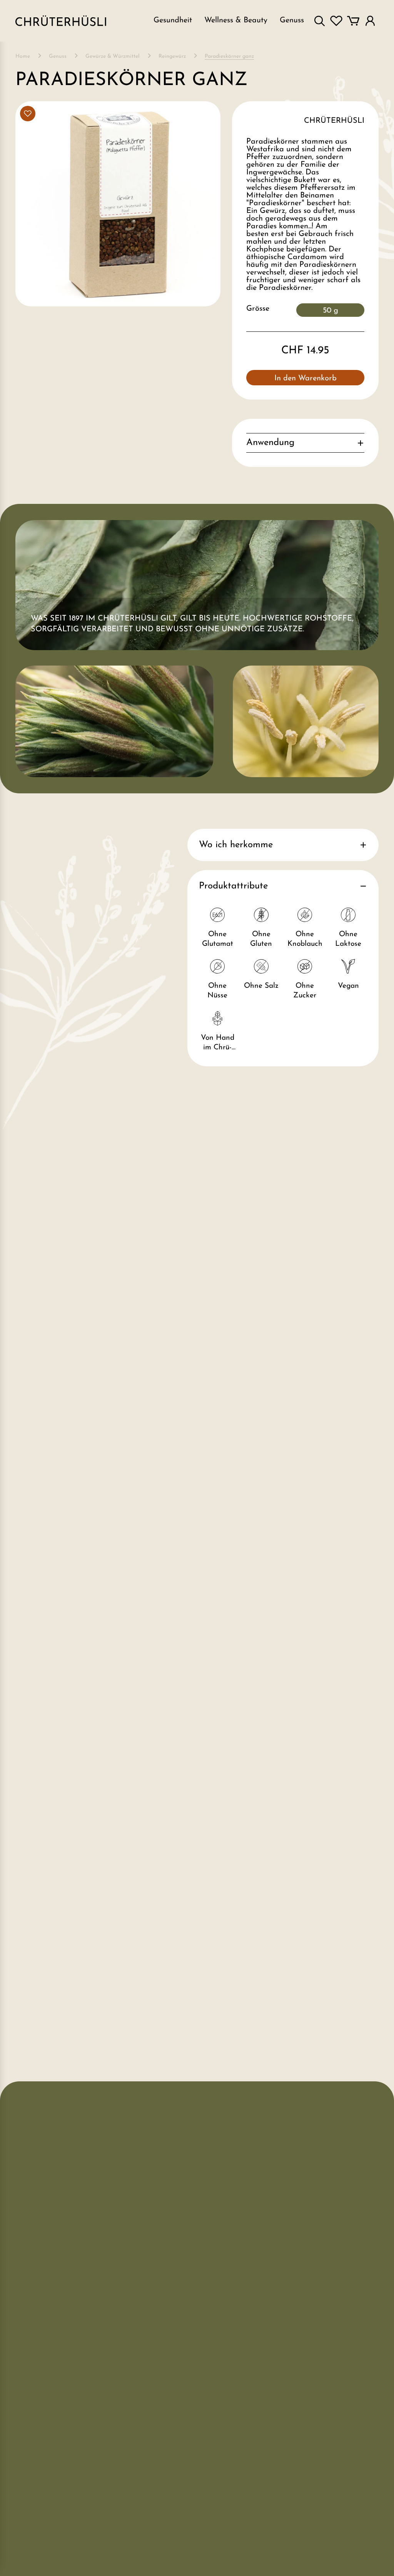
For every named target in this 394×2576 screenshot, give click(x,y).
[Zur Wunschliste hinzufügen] (28, 114)
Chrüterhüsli (334, 121)
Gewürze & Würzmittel (113, 57)
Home (23, 57)
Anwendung (270, 443)
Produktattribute (233, 886)
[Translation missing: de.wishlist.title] (336, 21)
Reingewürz (172, 57)
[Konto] (370, 21)
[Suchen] (319, 21)
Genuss (58, 57)
